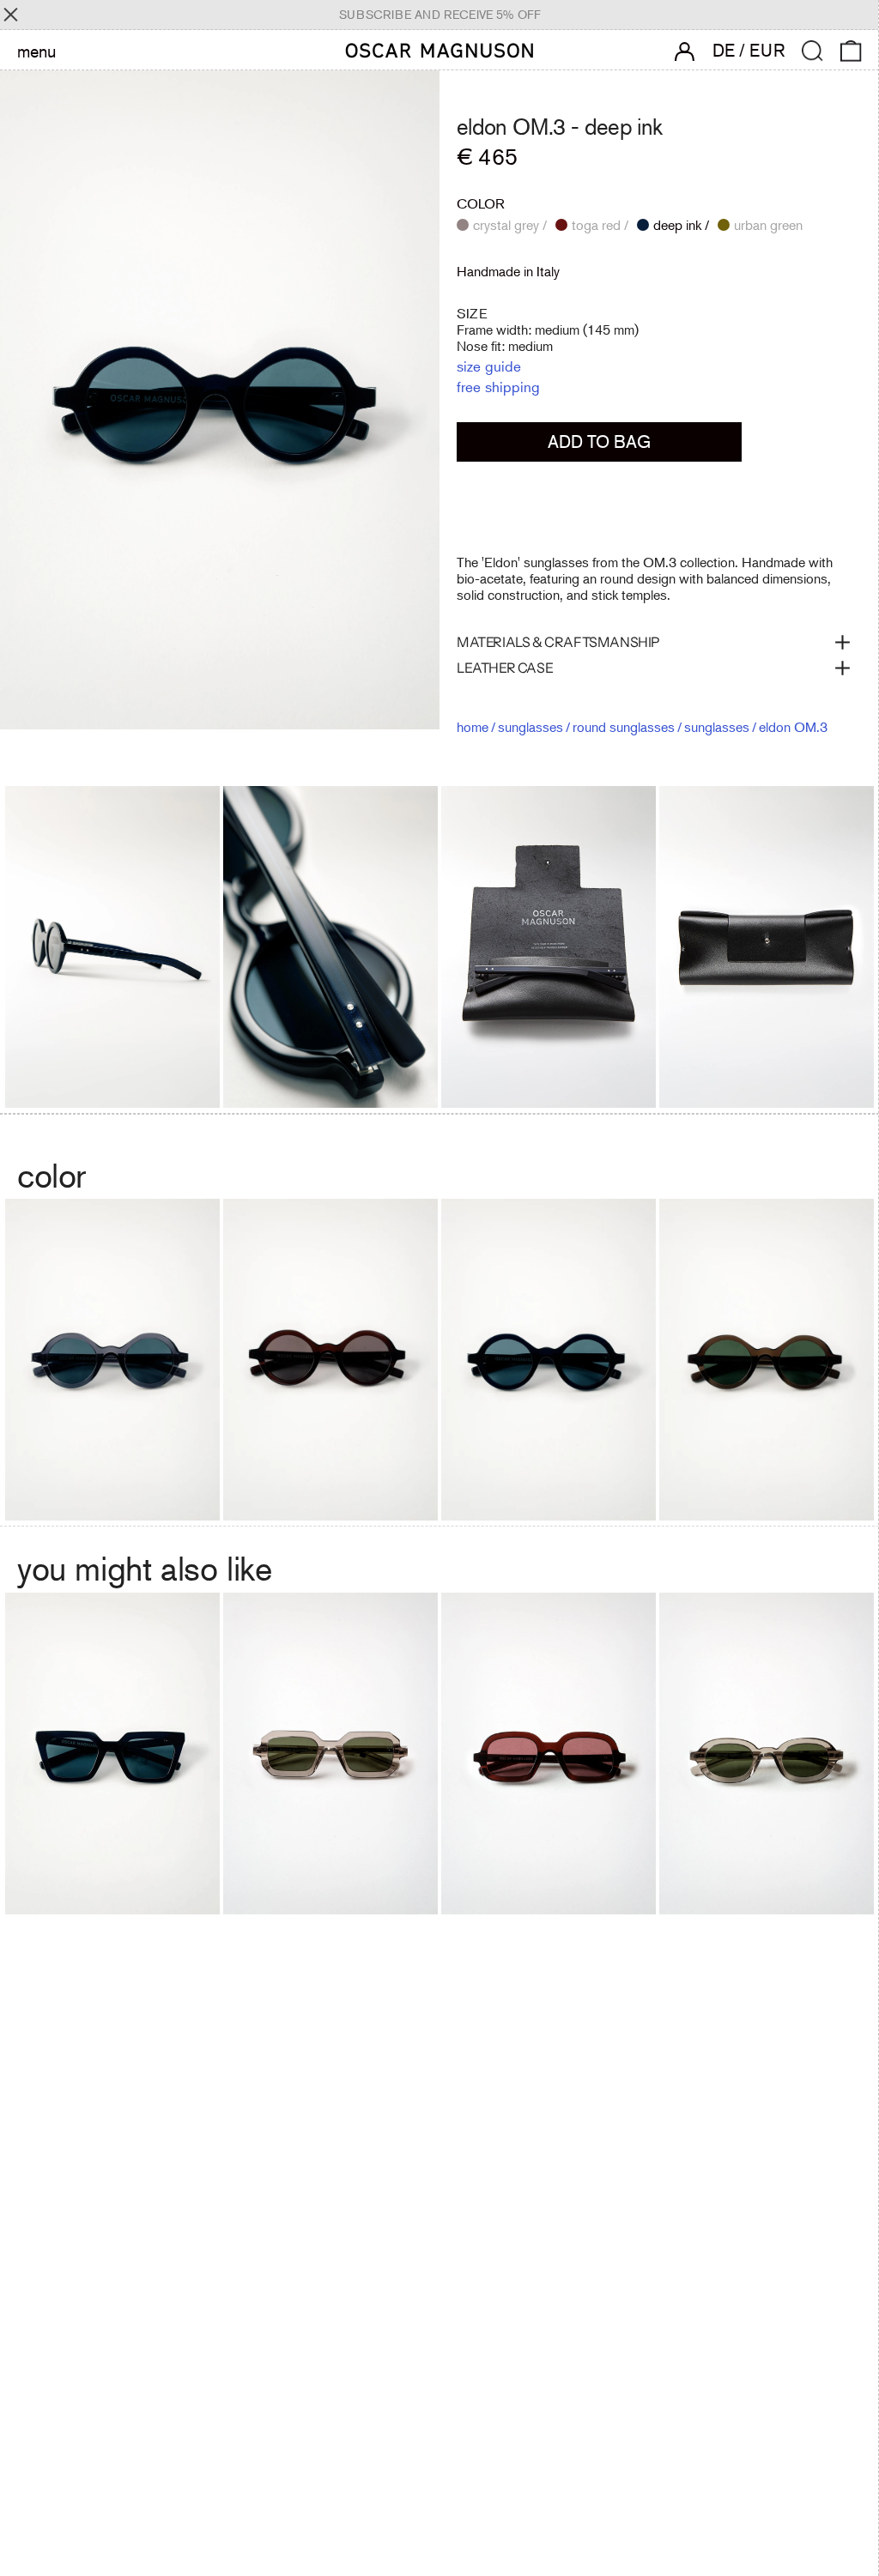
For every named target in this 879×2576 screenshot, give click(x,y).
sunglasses (530, 727)
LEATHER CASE (505, 668)
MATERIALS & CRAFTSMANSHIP (558, 642)
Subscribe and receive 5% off (440, 15)
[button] (812, 51)
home (473, 727)
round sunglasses (624, 727)
